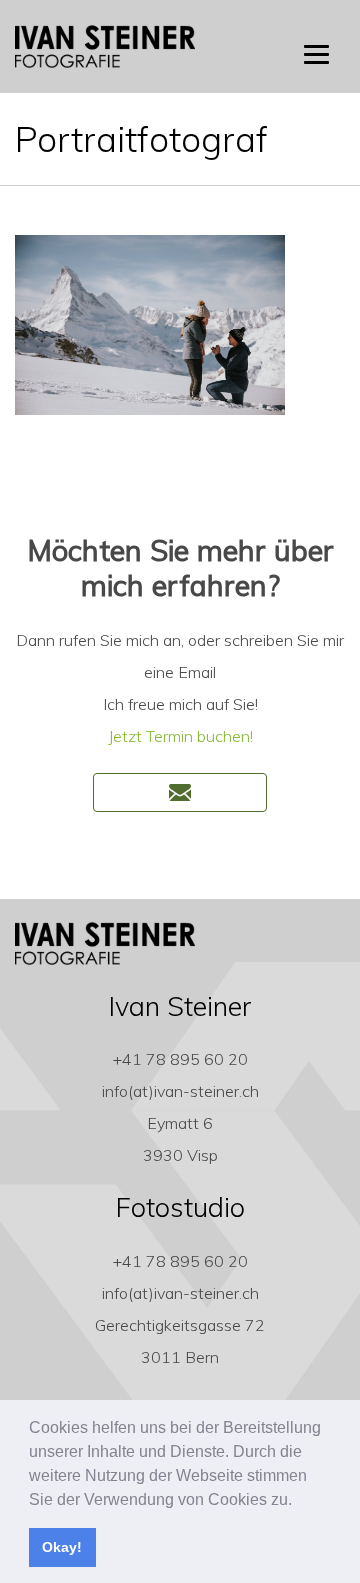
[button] (299, 1501)
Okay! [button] (62, 1547)
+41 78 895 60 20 (180, 1059)
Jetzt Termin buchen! (180, 736)
